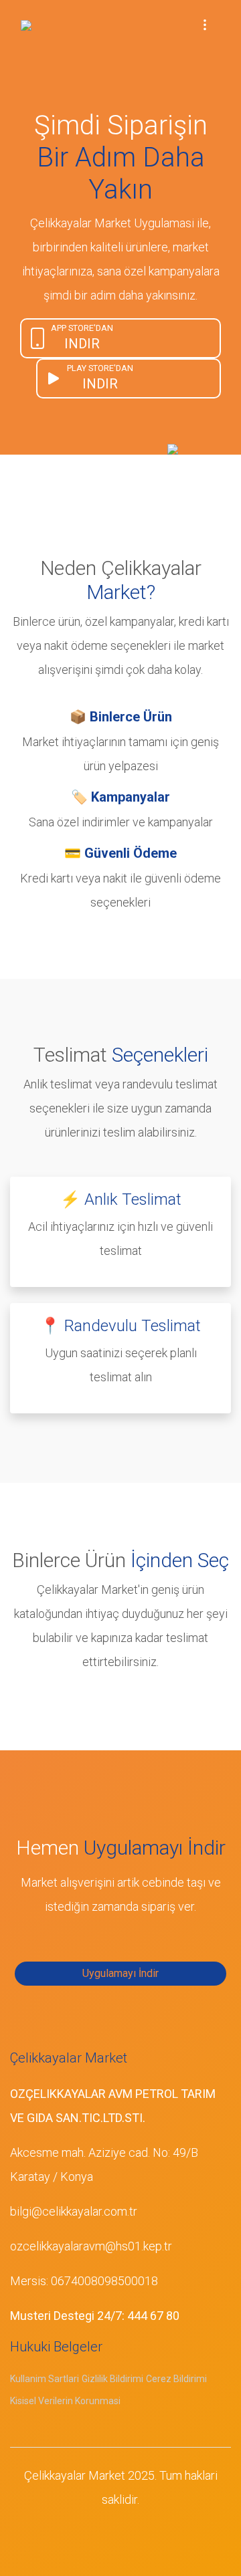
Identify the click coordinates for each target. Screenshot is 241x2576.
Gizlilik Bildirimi (112, 2379)
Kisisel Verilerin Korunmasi (65, 2401)
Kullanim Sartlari (45, 2379)
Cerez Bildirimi (176, 2379)
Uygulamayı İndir (120, 1973)
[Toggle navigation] (205, 24)
